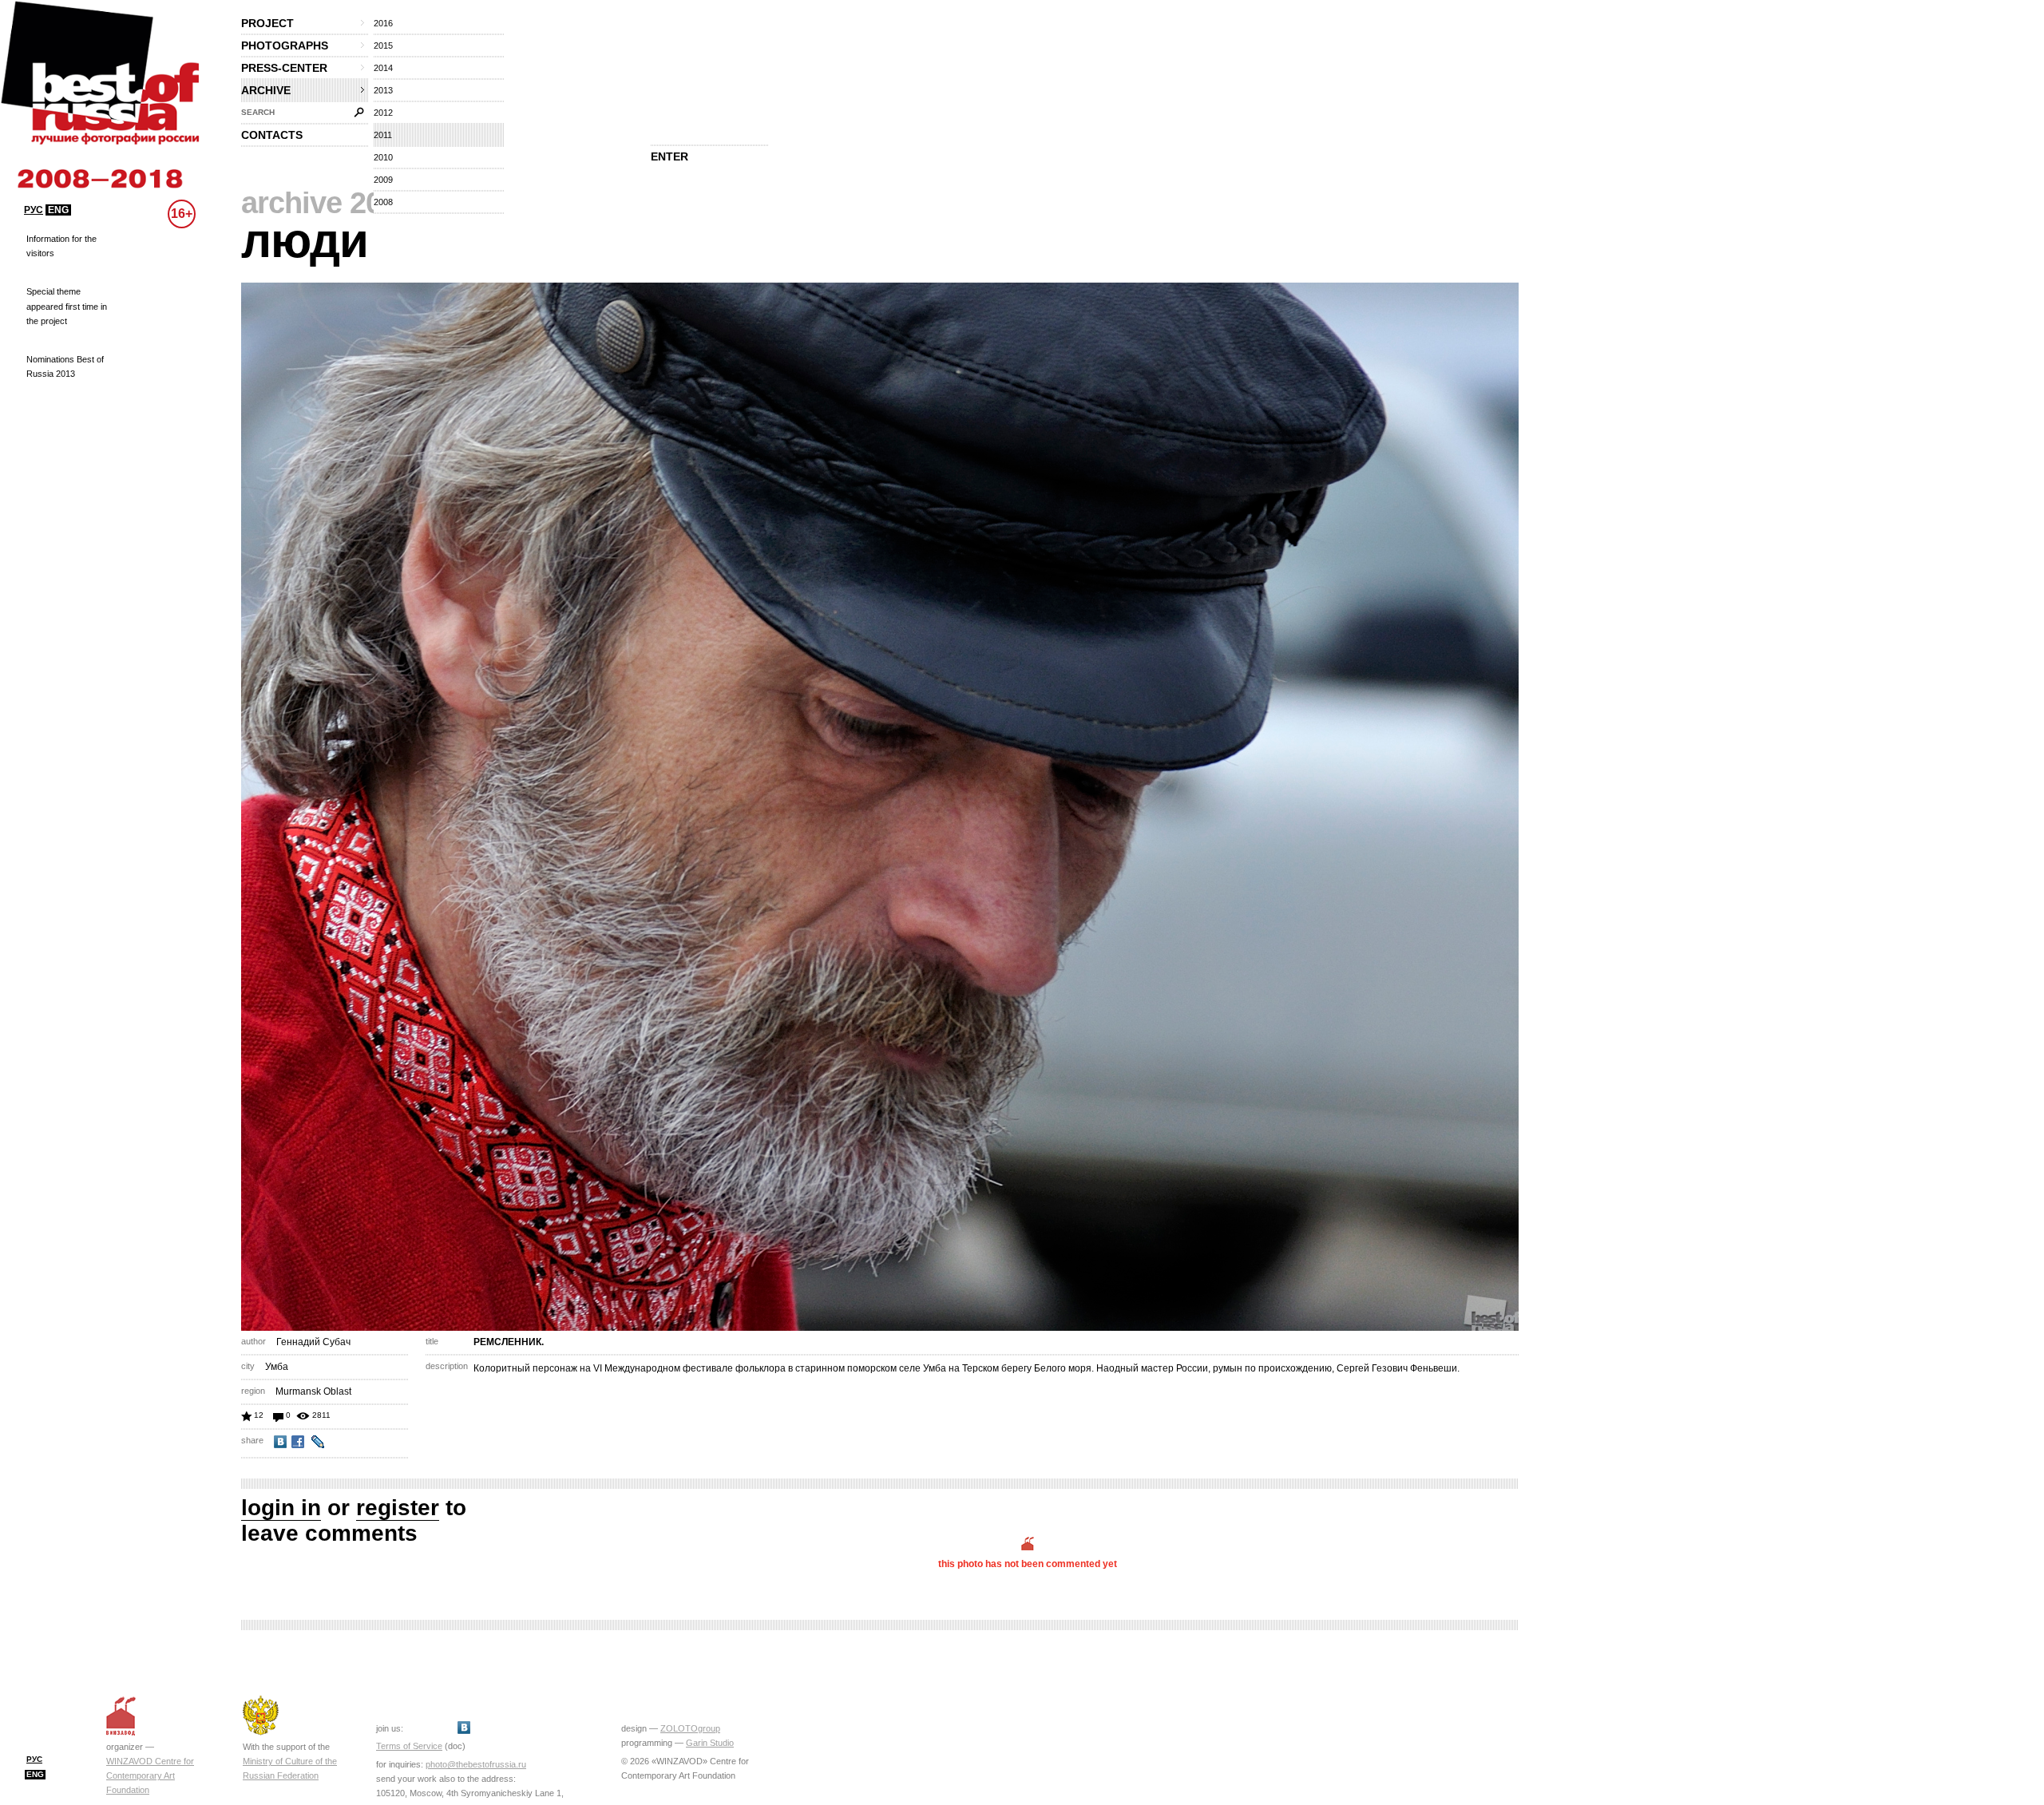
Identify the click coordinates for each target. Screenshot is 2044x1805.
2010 (383, 157)
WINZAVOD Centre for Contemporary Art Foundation (150, 1775)
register (398, 1508)
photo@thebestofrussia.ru (476, 1764)
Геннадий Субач (313, 1342)
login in (281, 1508)
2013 (383, 90)
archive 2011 (327, 203)
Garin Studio (710, 1743)
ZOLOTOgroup (690, 1728)
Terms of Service (409, 1746)
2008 (383, 202)
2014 (383, 68)
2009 (383, 180)
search (258, 112)
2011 (383, 135)
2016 (383, 23)
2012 (383, 113)
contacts (272, 135)
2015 (383, 46)
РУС (34, 210)
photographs (285, 46)
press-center (284, 68)
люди (305, 241)
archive (266, 90)
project (267, 23)
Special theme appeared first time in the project (67, 306)
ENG (58, 210)
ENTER (669, 156)
